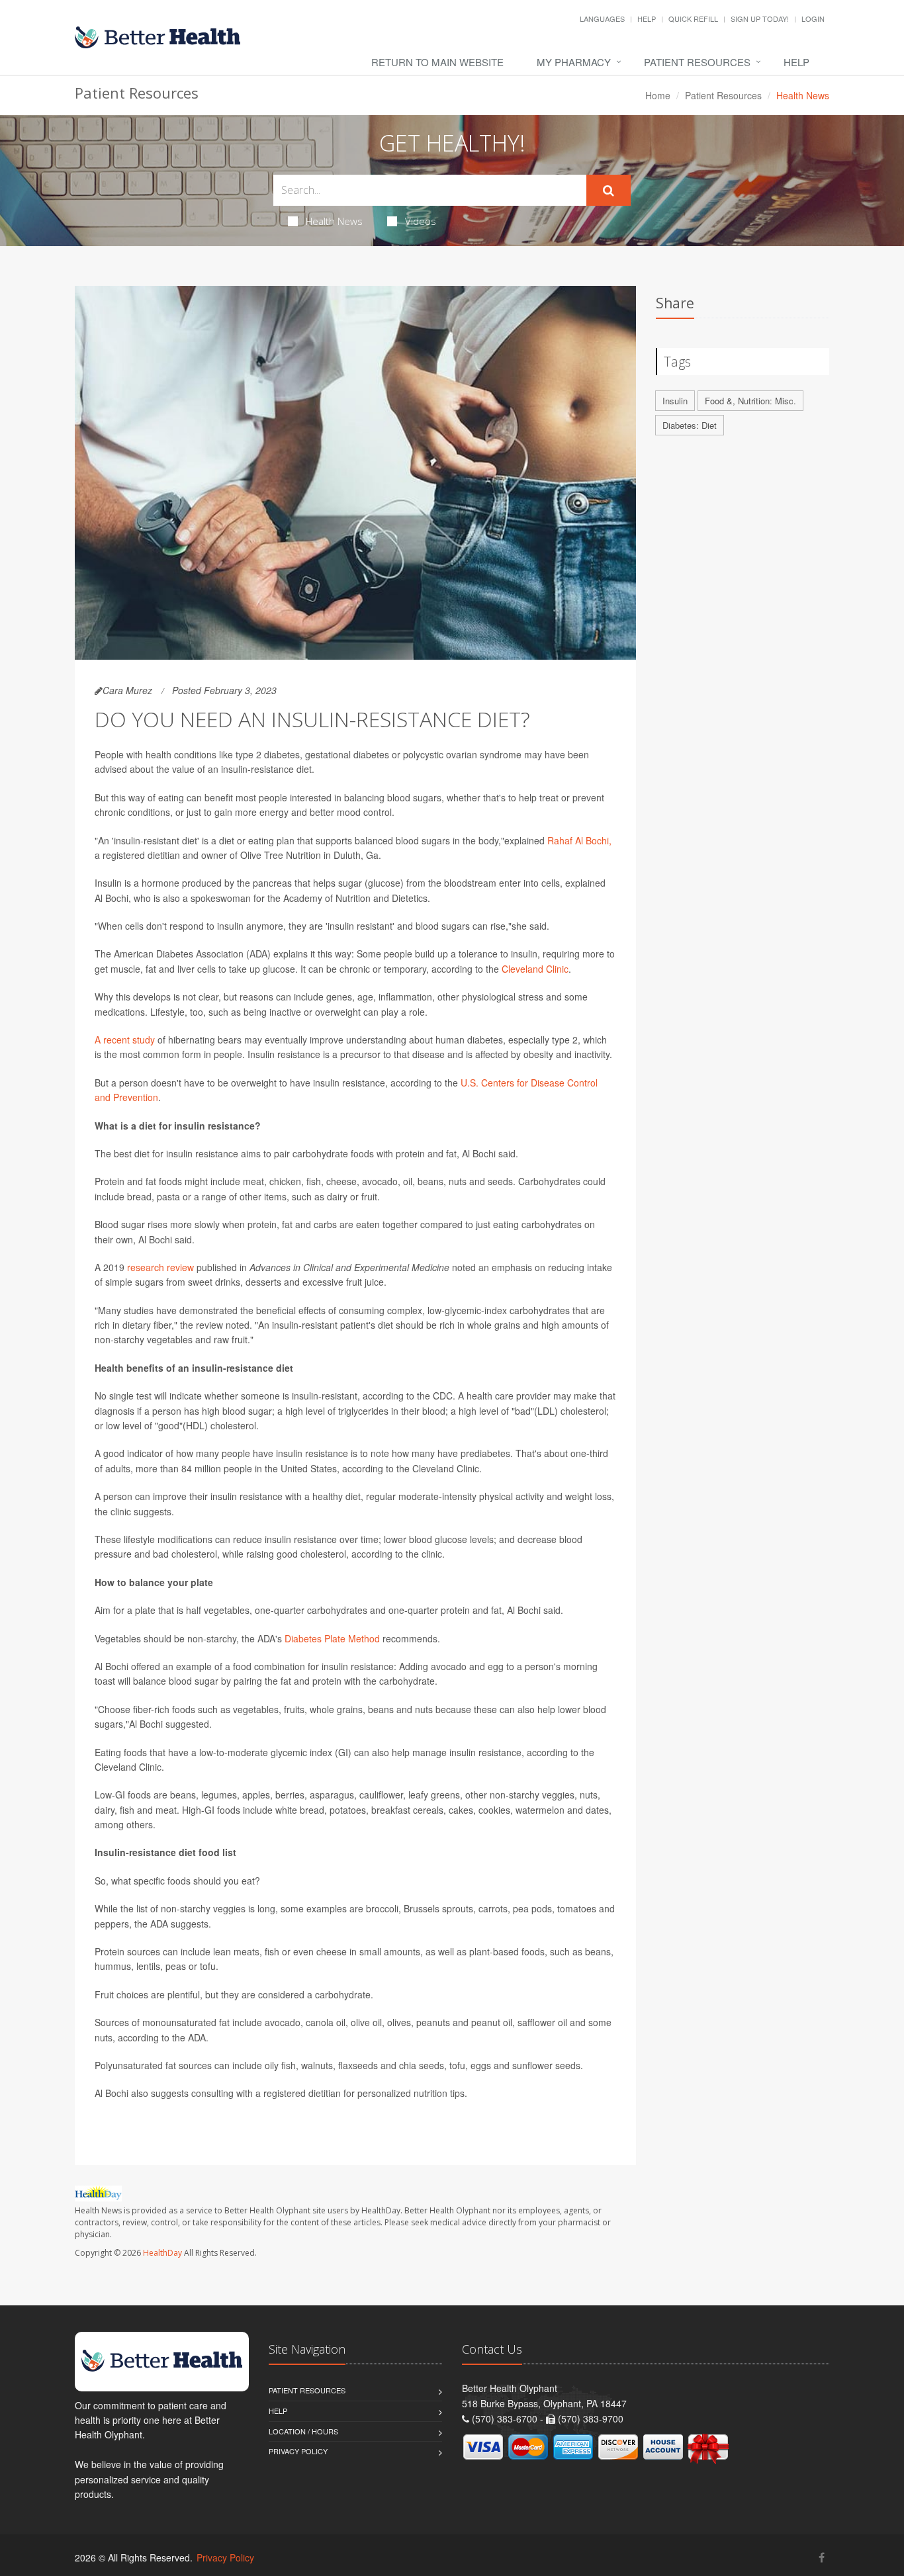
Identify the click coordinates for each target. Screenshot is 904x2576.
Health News (334, 221)
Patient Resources (697, 62)
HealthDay (162, 2253)
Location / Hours (303, 2431)
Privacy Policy (298, 2451)
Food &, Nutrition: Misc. (750, 401)
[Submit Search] (609, 191)
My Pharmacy (574, 62)
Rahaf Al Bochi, (579, 840)
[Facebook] (822, 2557)
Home (658, 95)
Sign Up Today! (760, 19)
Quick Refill (693, 19)
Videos (421, 221)
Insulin (675, 401)
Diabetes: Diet (690, 425)
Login (813, 19)
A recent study (125, 1040)
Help (647, 19)
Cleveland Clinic (535, 969)
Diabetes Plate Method (332, 1638)
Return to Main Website (437, 62)
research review (160, 1267)
